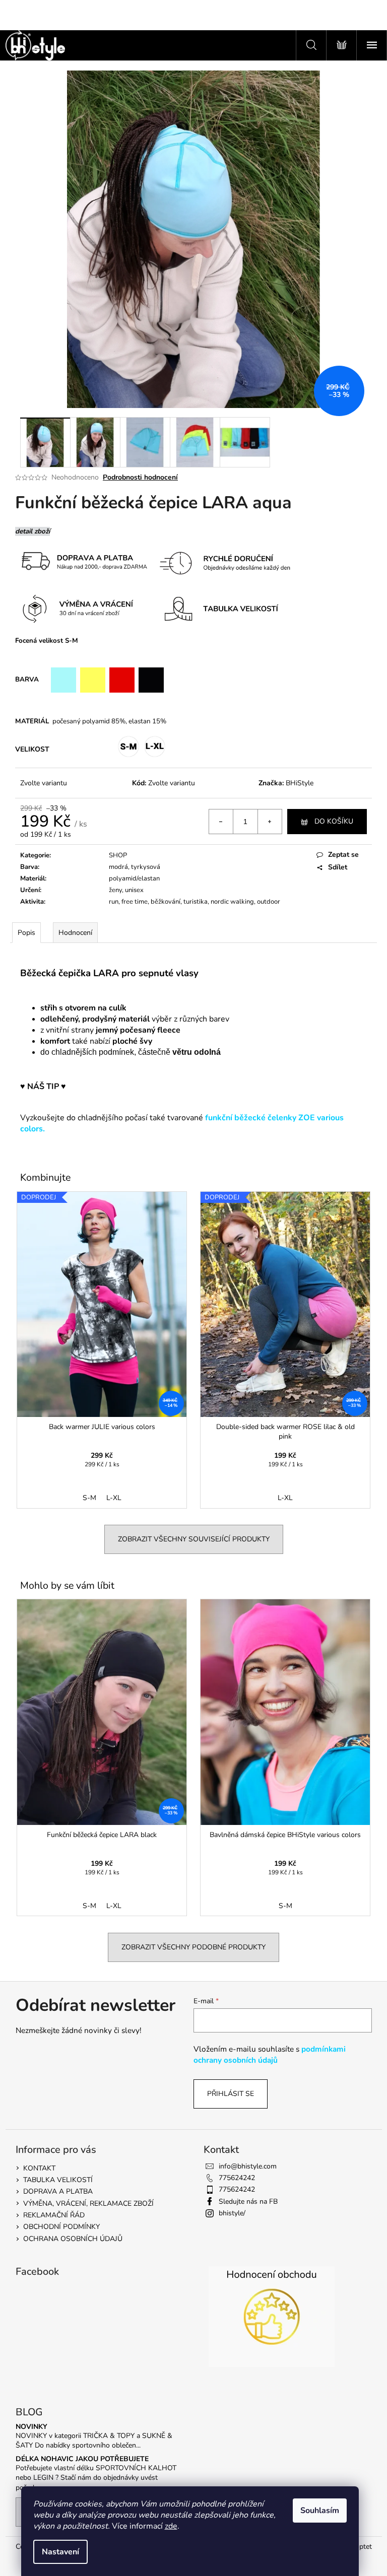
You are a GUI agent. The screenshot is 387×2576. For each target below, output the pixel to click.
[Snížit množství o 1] (221, 822)
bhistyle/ (232, 2213)
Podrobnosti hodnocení (140, 477)
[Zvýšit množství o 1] (270, 822)
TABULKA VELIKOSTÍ (58, 2180)
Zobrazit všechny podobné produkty (193, 1947)
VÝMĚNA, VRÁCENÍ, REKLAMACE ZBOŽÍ (88, 2204)
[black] (151, 680)
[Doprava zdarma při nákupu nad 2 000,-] (83, 562)
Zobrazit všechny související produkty (194, 1539)
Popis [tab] (26, 933)
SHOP (118, 855)
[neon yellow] (93, 680)
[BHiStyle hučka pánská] (56, 1129)
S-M (89, 1498)
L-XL (114, 1498)
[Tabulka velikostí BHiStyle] (225, 608)
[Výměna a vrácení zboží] (297, 563)
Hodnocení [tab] (75, 933)
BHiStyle (300, 783)
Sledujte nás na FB (248, 2201)
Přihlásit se (231, 2094)
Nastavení (60, 2552)
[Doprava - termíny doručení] (222, 563)
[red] (122, 680)
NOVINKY (31, 2427)
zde (171, 2526)
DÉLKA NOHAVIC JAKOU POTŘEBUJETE (82, 2459)
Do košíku (334, 821)
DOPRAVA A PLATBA (58, 2191)
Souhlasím (320, 2511)
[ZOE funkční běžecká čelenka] (49, 1129)
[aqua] (63, 680)
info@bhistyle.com (248, 2166)
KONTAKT (39, 2168)
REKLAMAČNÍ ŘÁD (54, 2215)
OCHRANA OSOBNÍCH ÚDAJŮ (73, 2239)
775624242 (237, 2178)
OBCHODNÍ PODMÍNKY (61, 2227)
